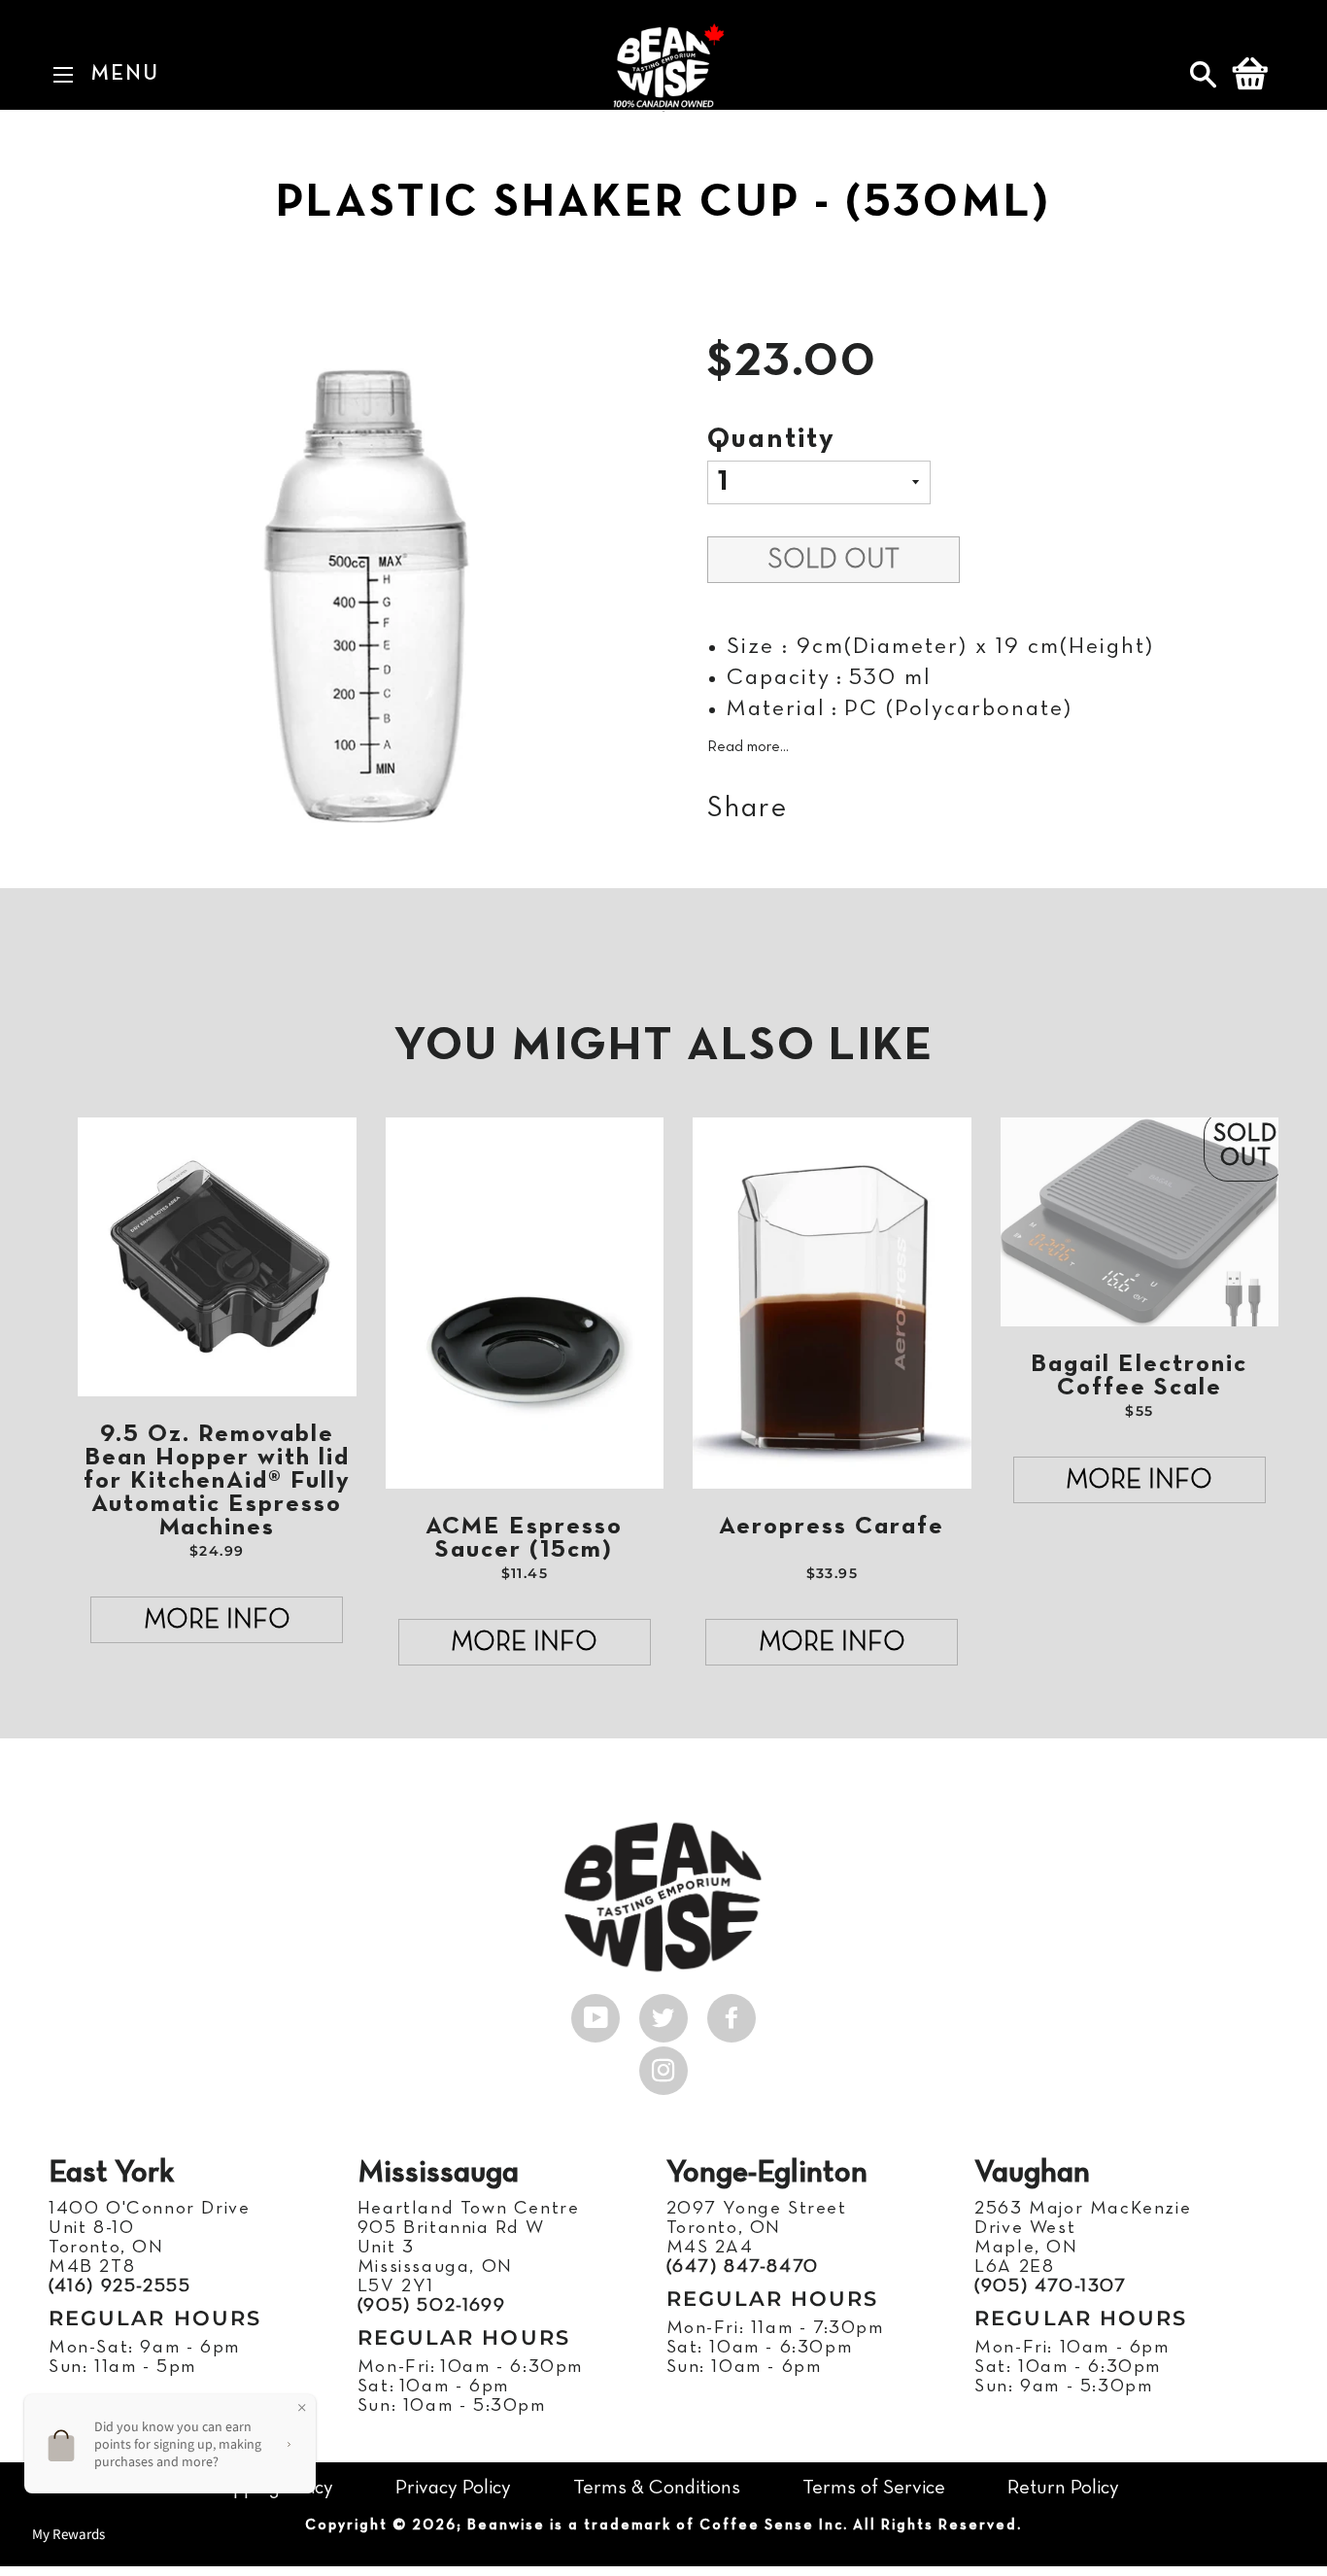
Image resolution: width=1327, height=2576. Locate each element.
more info (217, 1621)
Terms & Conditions (657, 2488)
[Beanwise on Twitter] (663, 2013)
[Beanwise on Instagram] (663, 2066)
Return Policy (1063, 2488)
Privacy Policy (453, 2488)
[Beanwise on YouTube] (595, 2013)
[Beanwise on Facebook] (732, 2013)
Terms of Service (874, 2488)
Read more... (748, 747)
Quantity (771, 440)
